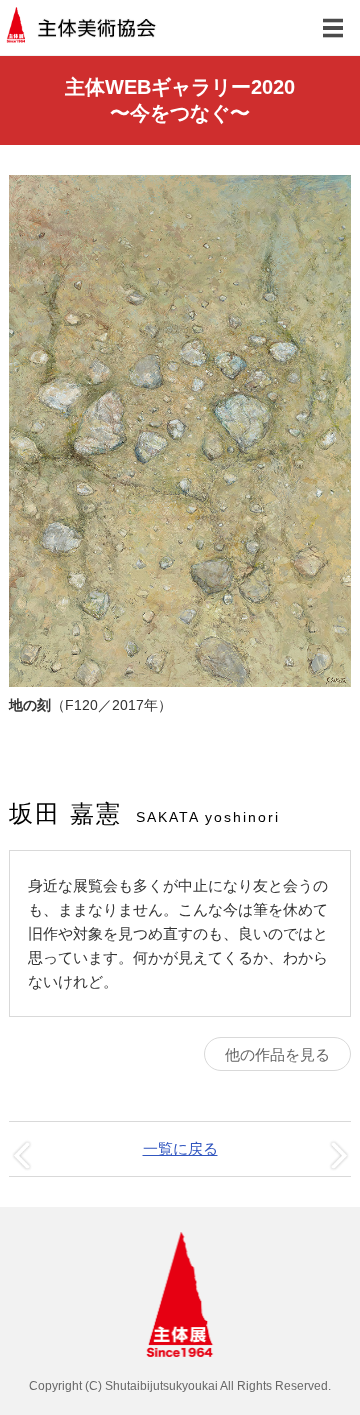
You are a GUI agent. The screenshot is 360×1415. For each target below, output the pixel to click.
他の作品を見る (277, 1054)
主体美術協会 (82, 27)
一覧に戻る (180, 1148)
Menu (332, 27)
